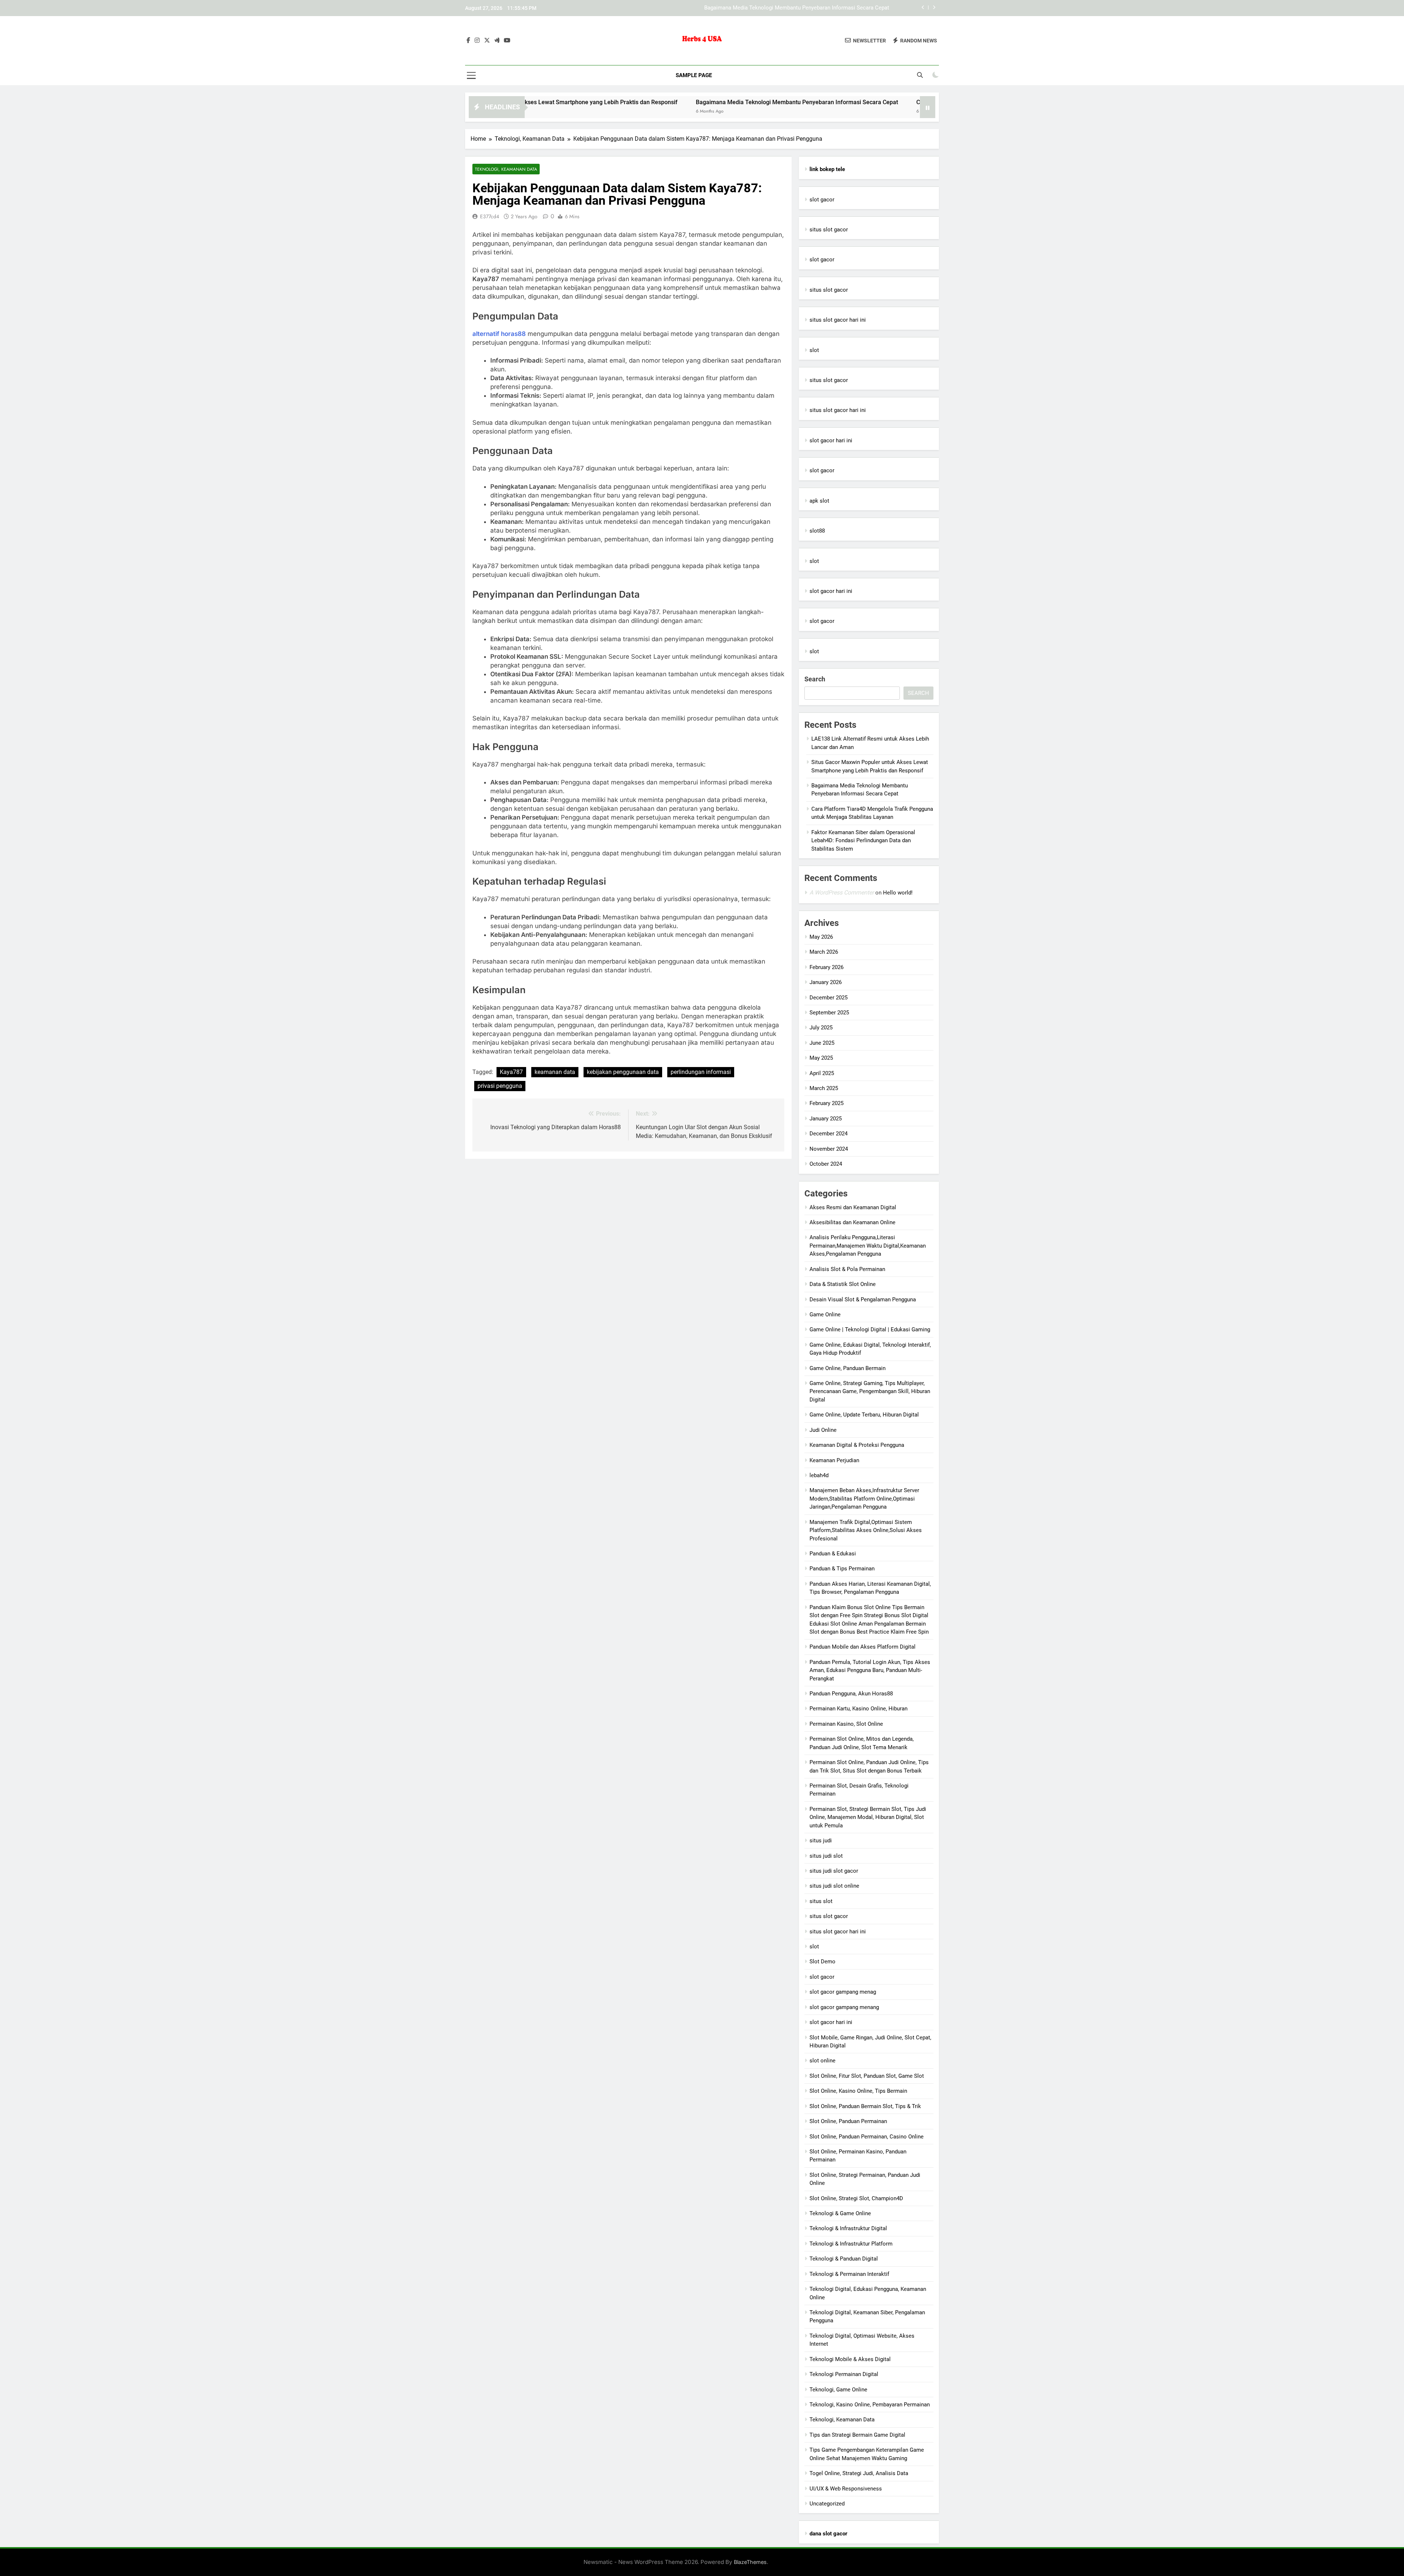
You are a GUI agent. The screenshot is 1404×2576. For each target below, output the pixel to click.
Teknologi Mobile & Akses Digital (850, 2359)
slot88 (817, 531)
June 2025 (822, 1043)
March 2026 (824, 952)
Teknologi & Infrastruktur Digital (848, 2228)
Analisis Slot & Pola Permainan (847, 1269)
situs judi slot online (834, 1886)
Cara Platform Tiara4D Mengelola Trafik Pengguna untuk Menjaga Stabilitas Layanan (787, 8)
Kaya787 (511, 1072)
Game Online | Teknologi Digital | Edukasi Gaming (870, 1329)
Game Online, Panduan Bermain (848, 1368)
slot (814, 350)
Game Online (825, 1315)
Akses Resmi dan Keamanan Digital (853, 1207)
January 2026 (826, 982)
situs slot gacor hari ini (838, 320)
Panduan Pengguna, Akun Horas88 (851, 1694)
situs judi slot (826, 1856)
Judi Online (823, 1430)
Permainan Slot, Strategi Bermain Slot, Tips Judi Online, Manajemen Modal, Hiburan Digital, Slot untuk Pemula (868, 1817)
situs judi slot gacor (834, 1871)
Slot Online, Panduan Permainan (848, 2121)
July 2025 (821, 1028)
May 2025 (821, 1058)
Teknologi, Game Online (838, 2390)
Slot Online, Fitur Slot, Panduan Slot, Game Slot (867, 2076)
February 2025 (826, 1103)
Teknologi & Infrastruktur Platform (851, 2244)
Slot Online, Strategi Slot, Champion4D (856, 2198)
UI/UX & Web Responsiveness (846, 2489)
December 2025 (829, 998)
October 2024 (826, 1164)
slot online (822, 2061)
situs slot (821, 1901)
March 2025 (824, 1088)
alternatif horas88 (499, 334)
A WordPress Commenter (842, 892)
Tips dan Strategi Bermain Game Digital (857, 2435)
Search (815, 679)
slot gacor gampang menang (844, 2007)
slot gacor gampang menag (843, 1992)
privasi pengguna (500, 1086)
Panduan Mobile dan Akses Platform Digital (863, 1647)
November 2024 (829, 1149)
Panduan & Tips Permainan (842, 1569)
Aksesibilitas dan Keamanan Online (852, 1222)
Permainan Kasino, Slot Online (846, 1724)
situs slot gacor (829, 230)
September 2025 (829, 1013)
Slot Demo (822, 1962)
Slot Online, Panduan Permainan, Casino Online (867, 2137)
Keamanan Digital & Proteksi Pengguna (857, 1445)
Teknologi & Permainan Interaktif (849, 2274)
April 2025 (822, 1073)
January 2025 (826, 1119)
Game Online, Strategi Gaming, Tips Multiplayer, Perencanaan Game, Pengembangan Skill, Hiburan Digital (870, 1391)
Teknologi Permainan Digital (844, 2374)
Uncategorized (827, 2504)
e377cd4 (490, 216)
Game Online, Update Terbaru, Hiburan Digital (864, 1415)
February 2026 (826, 967)
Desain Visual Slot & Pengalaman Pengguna (863, 1300)
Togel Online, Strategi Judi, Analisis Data (859, 2473)
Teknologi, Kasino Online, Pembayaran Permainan (870, 2405)
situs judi (821, 1841)
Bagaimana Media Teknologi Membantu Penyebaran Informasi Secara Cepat (630, 102)
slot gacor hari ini (831, 440)
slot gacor (822, 200)
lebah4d (819, 1475)
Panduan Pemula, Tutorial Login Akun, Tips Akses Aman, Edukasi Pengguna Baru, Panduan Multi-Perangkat (870, 1670)
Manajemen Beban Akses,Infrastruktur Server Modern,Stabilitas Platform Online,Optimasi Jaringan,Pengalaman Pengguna (864, 1499)
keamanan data (555, 1072)
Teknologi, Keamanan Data (506, 169)
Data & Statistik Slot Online (843, 1284)
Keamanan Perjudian (834, 1460)
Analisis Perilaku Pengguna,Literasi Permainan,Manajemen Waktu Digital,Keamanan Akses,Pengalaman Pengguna (868, 1246)
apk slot (819, 501)
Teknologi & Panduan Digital (844, 2259)
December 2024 (829, 1134)
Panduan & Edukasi (833, 1554)
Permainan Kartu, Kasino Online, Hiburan (858, 1709)
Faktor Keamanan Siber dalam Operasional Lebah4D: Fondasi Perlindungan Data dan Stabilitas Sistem (863, 841)
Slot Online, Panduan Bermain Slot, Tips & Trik (865, 2106)
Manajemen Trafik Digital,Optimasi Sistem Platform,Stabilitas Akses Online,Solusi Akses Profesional (866, 1530)
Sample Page (694, 75)
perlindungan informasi (701, 1072)
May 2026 (821, 937)
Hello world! (898, 893)
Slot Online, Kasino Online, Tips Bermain (858, 2091)
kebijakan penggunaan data (623, 1072)
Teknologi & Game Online (840, 2213)
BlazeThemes (750, 2562)
